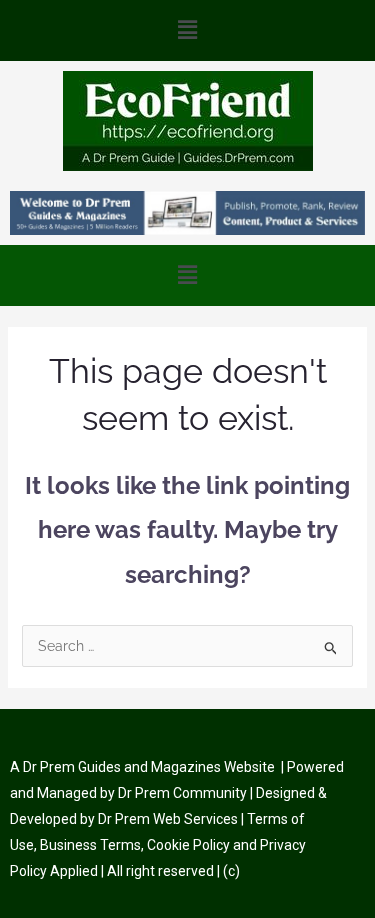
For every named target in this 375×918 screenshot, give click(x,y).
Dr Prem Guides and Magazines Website (149, 767)
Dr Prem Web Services (168, 819)
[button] (187, 30)
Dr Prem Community (182, 793)
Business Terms (90, 845)
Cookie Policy (190, 845)
